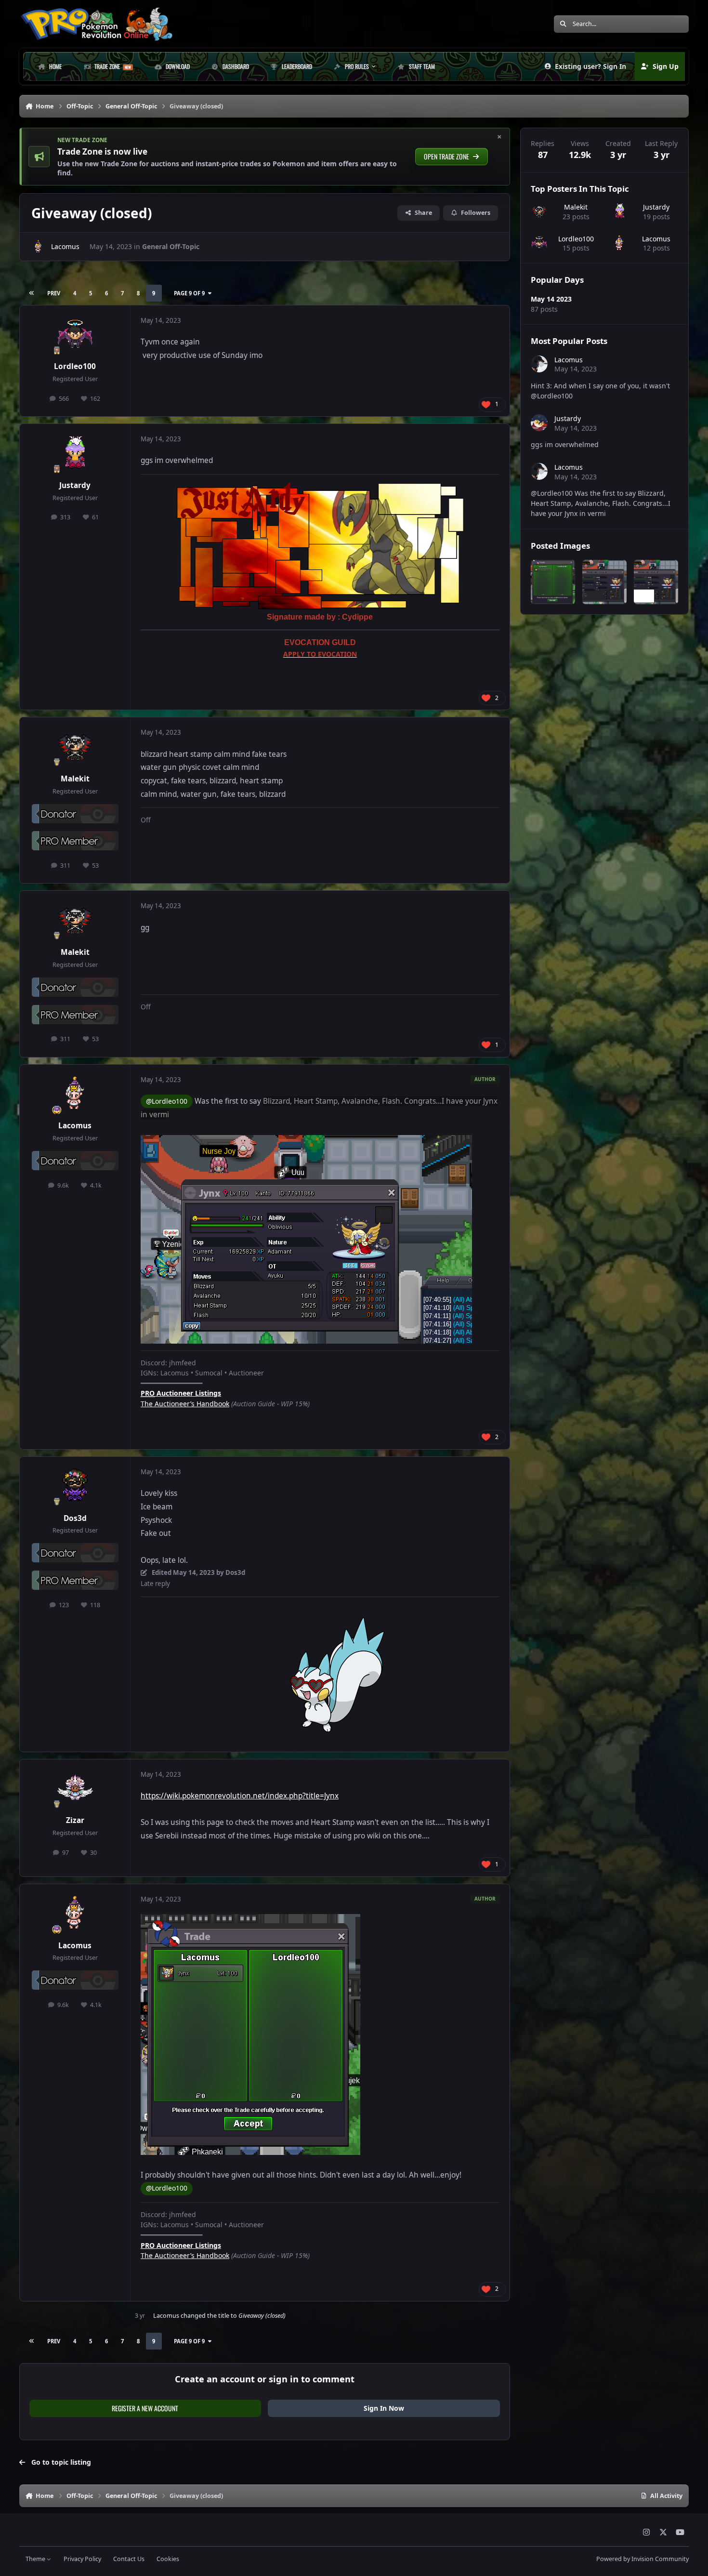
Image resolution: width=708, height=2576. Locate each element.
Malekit (75, 779)
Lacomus (65, 246)
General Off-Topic (171, 246)
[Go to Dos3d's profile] (75, 1486)
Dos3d (75, 1518)
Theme (36, 2559)
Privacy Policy (82, 2559)
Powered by (642, 2559)
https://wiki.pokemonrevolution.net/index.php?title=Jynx (240, 1796)
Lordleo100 (75, 366)
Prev (54, 293)
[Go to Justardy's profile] (75, 453)
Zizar (75, 1820)
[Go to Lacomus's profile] (39, 247)
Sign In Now (384, 2408)
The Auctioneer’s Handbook (185, 1404)
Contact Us (129, 2559)
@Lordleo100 (167, 1101)
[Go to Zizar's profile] (75, 1788)
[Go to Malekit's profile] (75, 746)
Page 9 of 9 (189, 293)
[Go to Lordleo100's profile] (75, 334)
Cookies (168, 2559)
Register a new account (145, 2408)
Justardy (75, 485)
